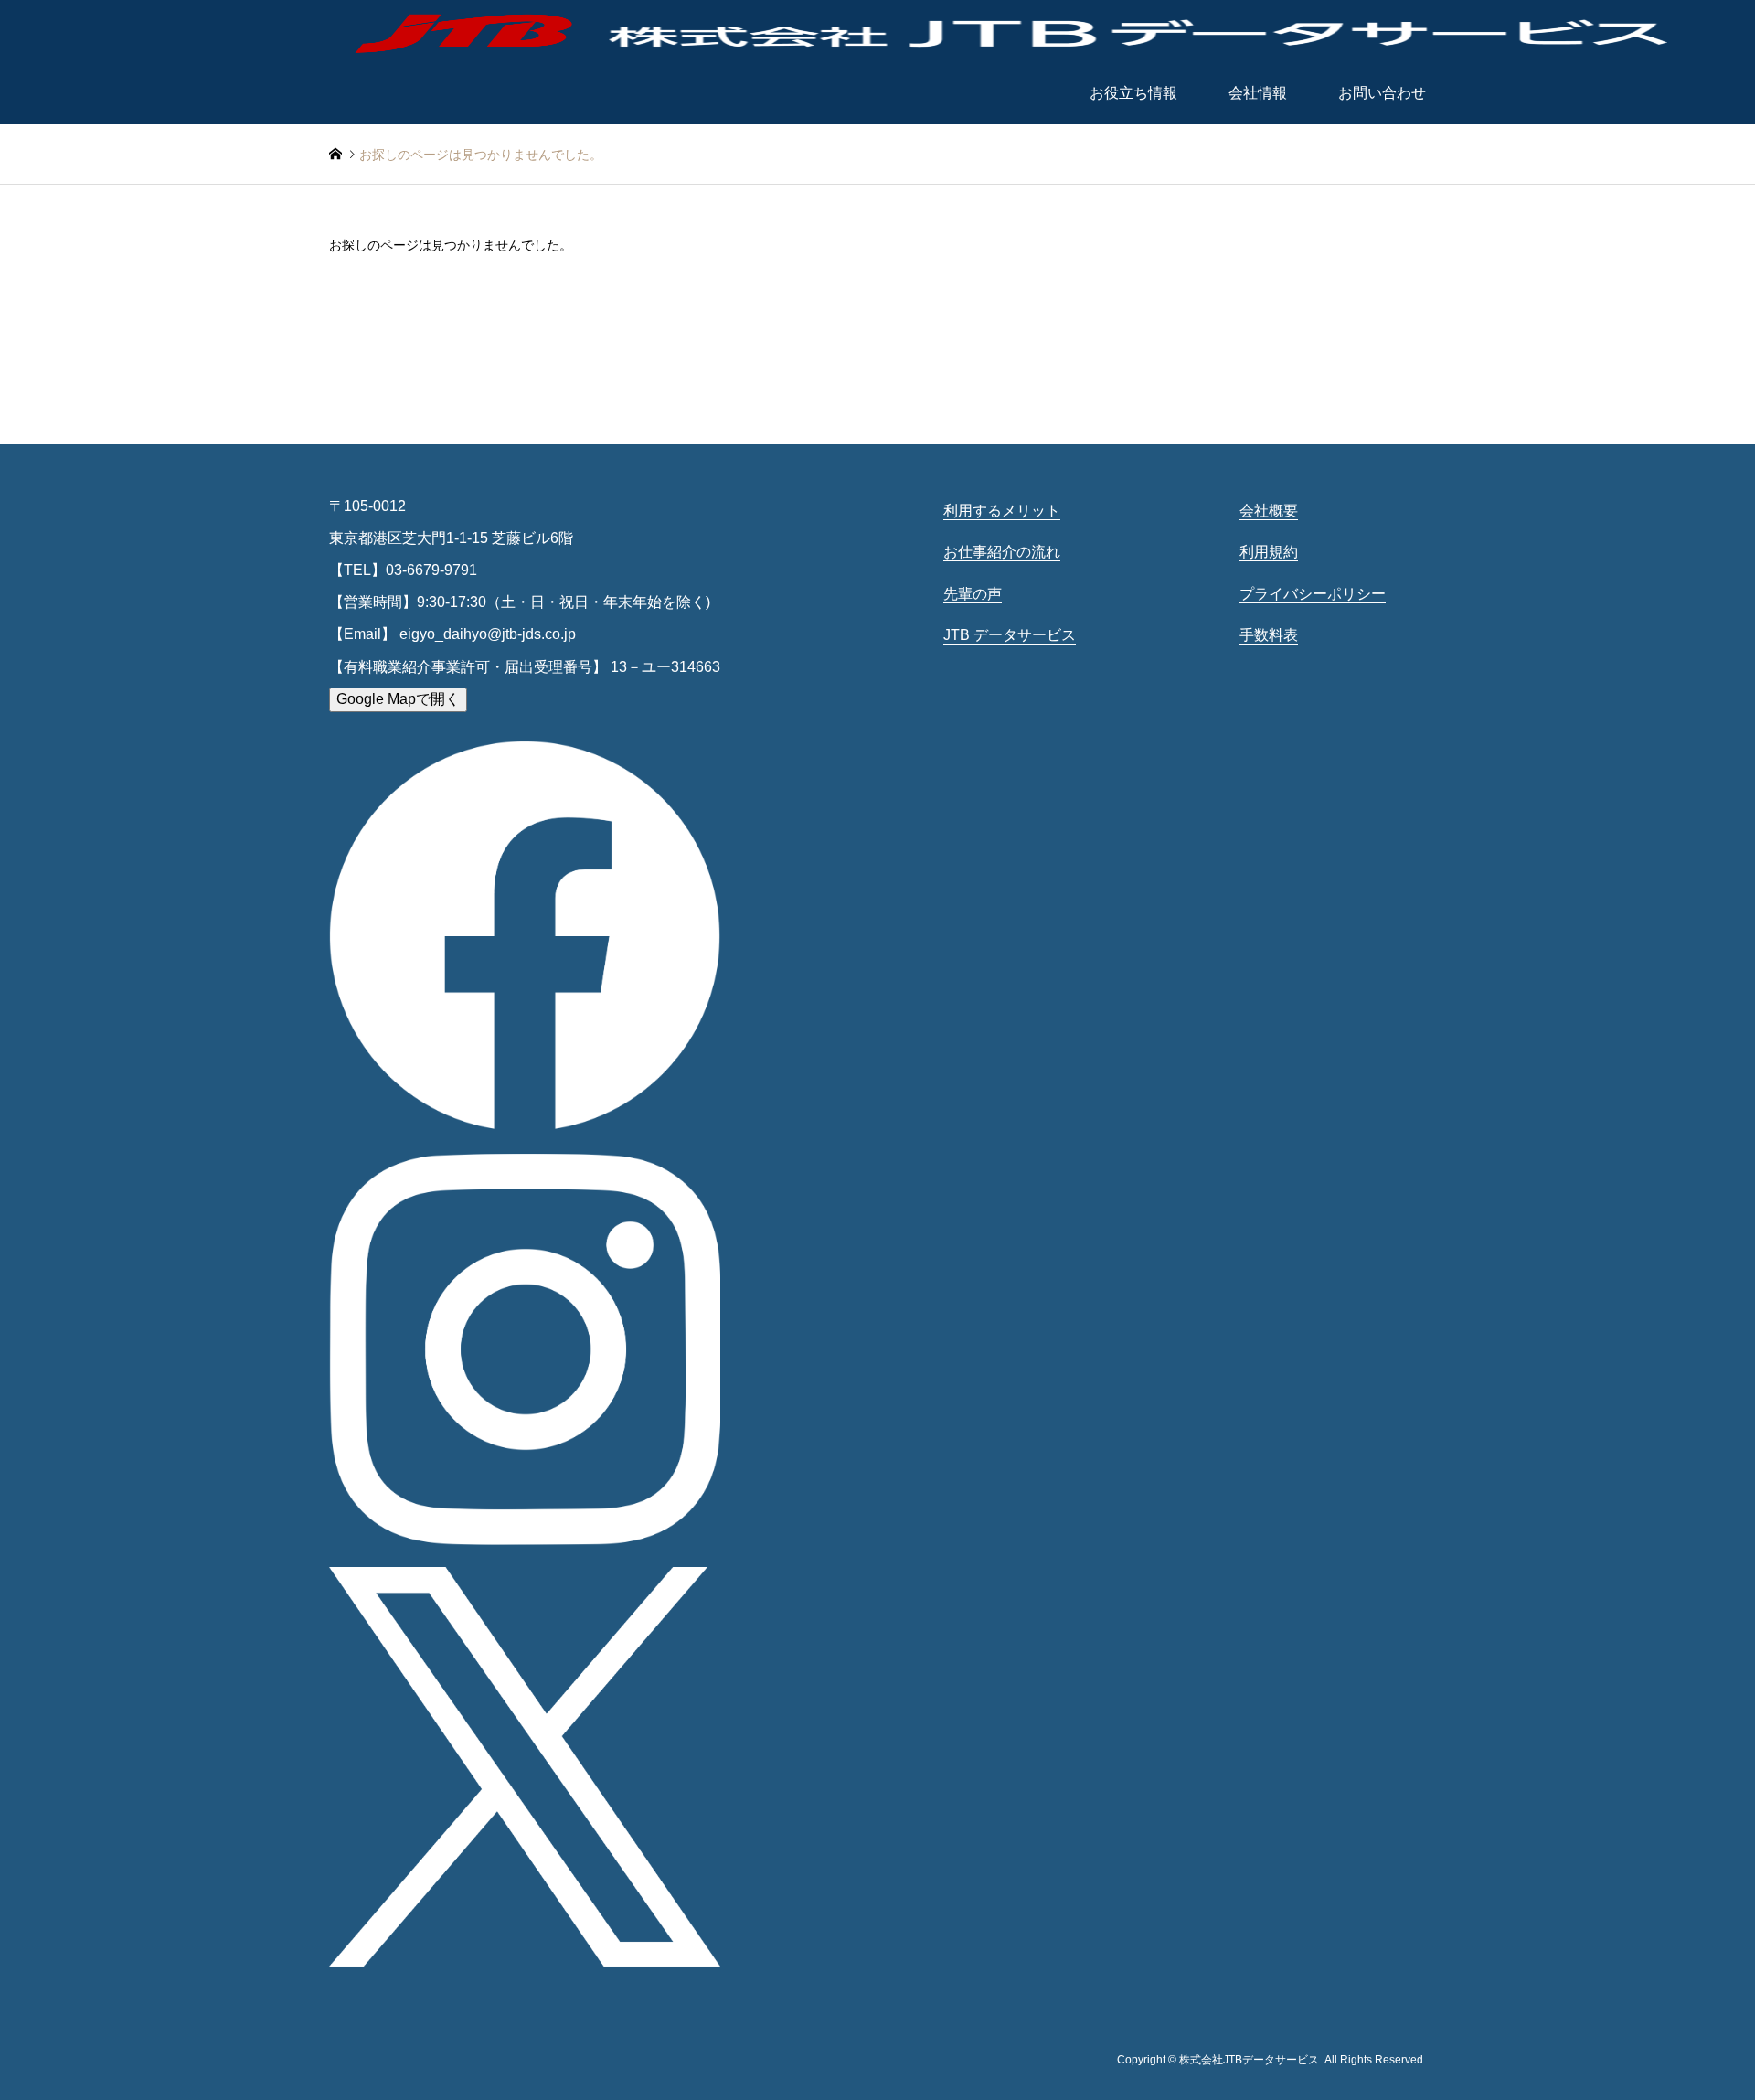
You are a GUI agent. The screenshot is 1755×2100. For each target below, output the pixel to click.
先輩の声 (973, 594)
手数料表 (1269, 635)
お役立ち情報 (1133, 93)
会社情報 (1258, 93)
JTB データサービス (1010, 635)
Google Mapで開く (398, 699)
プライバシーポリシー (1313, 594)
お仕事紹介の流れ (1002, 552)
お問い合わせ (1382, 93)
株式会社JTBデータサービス (1249, 2060)
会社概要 (1269, 511)
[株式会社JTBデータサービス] (1015, 31)
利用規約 (1269, 552)
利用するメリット (1002, 511)
